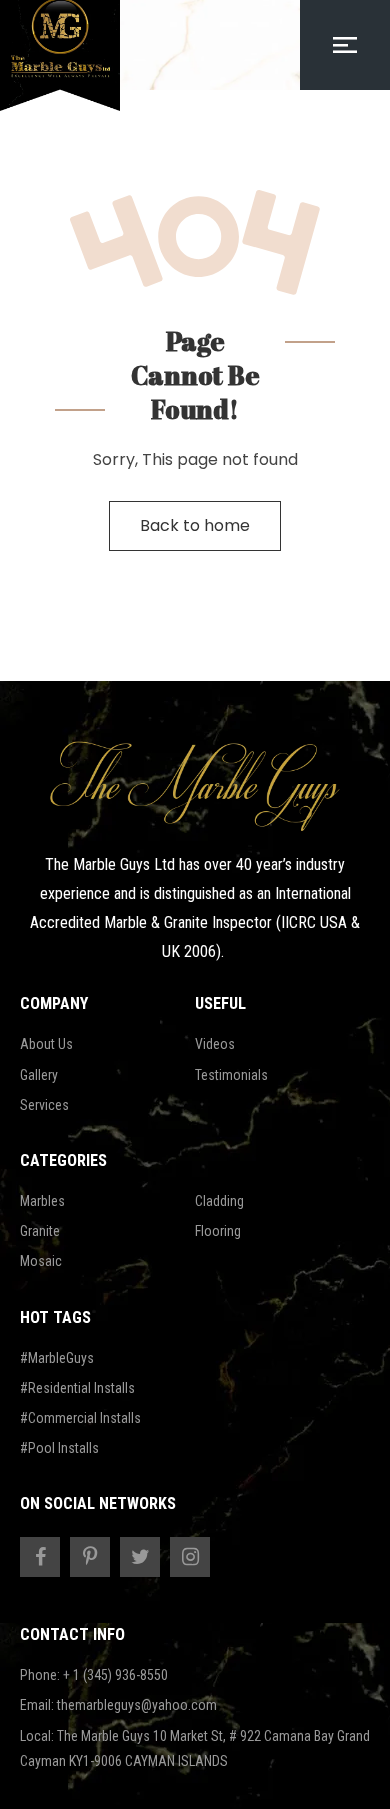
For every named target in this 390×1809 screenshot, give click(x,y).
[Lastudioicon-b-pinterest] (90, 1557)
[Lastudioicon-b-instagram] (190, 1557)
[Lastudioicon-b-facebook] (40, 1557)
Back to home (195, 525)
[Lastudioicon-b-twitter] (140, 1557)
